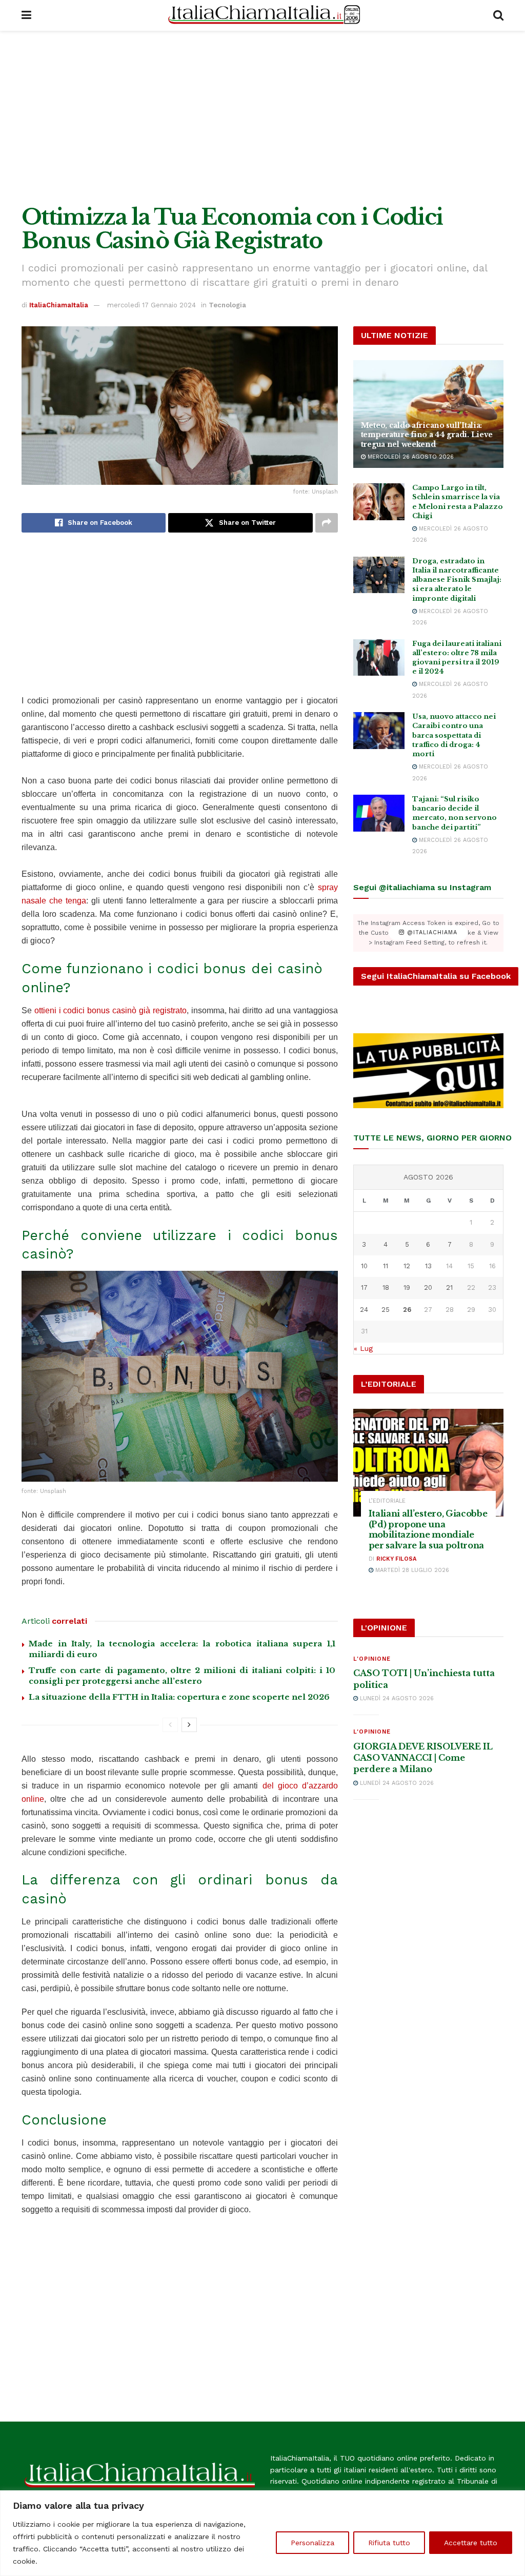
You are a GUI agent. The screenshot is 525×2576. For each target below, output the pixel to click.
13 (428, 1266)
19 (407, 1287)
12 (407, 1266)
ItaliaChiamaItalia (59, 305)
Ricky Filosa (396, 1559)
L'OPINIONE (372, 1659)
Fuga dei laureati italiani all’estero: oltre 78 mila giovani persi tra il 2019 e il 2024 (457, 658)
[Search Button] (498, 15)
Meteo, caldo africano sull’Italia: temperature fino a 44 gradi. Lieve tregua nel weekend (427, 435)
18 (386, 1287)
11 (386, 1266)
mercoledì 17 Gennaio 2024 (152, 305)
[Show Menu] (26, 15)
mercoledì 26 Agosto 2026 (410, 457)
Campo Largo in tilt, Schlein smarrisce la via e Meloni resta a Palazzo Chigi (458, 502)
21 (449, 1287)
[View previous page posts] (170, 1725)
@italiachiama (431, 933)
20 (428, 1287)
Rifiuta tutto (389, 2543)
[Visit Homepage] (262, 15)
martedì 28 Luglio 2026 (411, 1570)
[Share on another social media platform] (327, 523)
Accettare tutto (471, 2543)
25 (386, 1310)
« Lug (363, 1348)
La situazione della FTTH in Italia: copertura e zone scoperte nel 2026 (179, 1697)
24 (364, 1310)
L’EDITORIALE (387, 1501)
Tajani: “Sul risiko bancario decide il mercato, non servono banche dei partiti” (455, 813)
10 (364, 1266)
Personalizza (312, 2543)
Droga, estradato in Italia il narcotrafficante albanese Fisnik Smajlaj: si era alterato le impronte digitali (457, 580)
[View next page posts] (189, 1725)
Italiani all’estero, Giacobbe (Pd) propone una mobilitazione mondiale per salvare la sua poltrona (428, 1529)
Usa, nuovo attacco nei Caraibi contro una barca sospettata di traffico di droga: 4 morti (454, 735)
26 (407, 1310)
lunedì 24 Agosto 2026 (396, 1698)
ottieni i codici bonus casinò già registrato (110, 1010)
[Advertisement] (262, 118)
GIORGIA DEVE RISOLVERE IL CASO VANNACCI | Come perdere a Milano (423, 1758)
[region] (262, 2533)
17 (364, 1287)
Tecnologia (227, 305)
